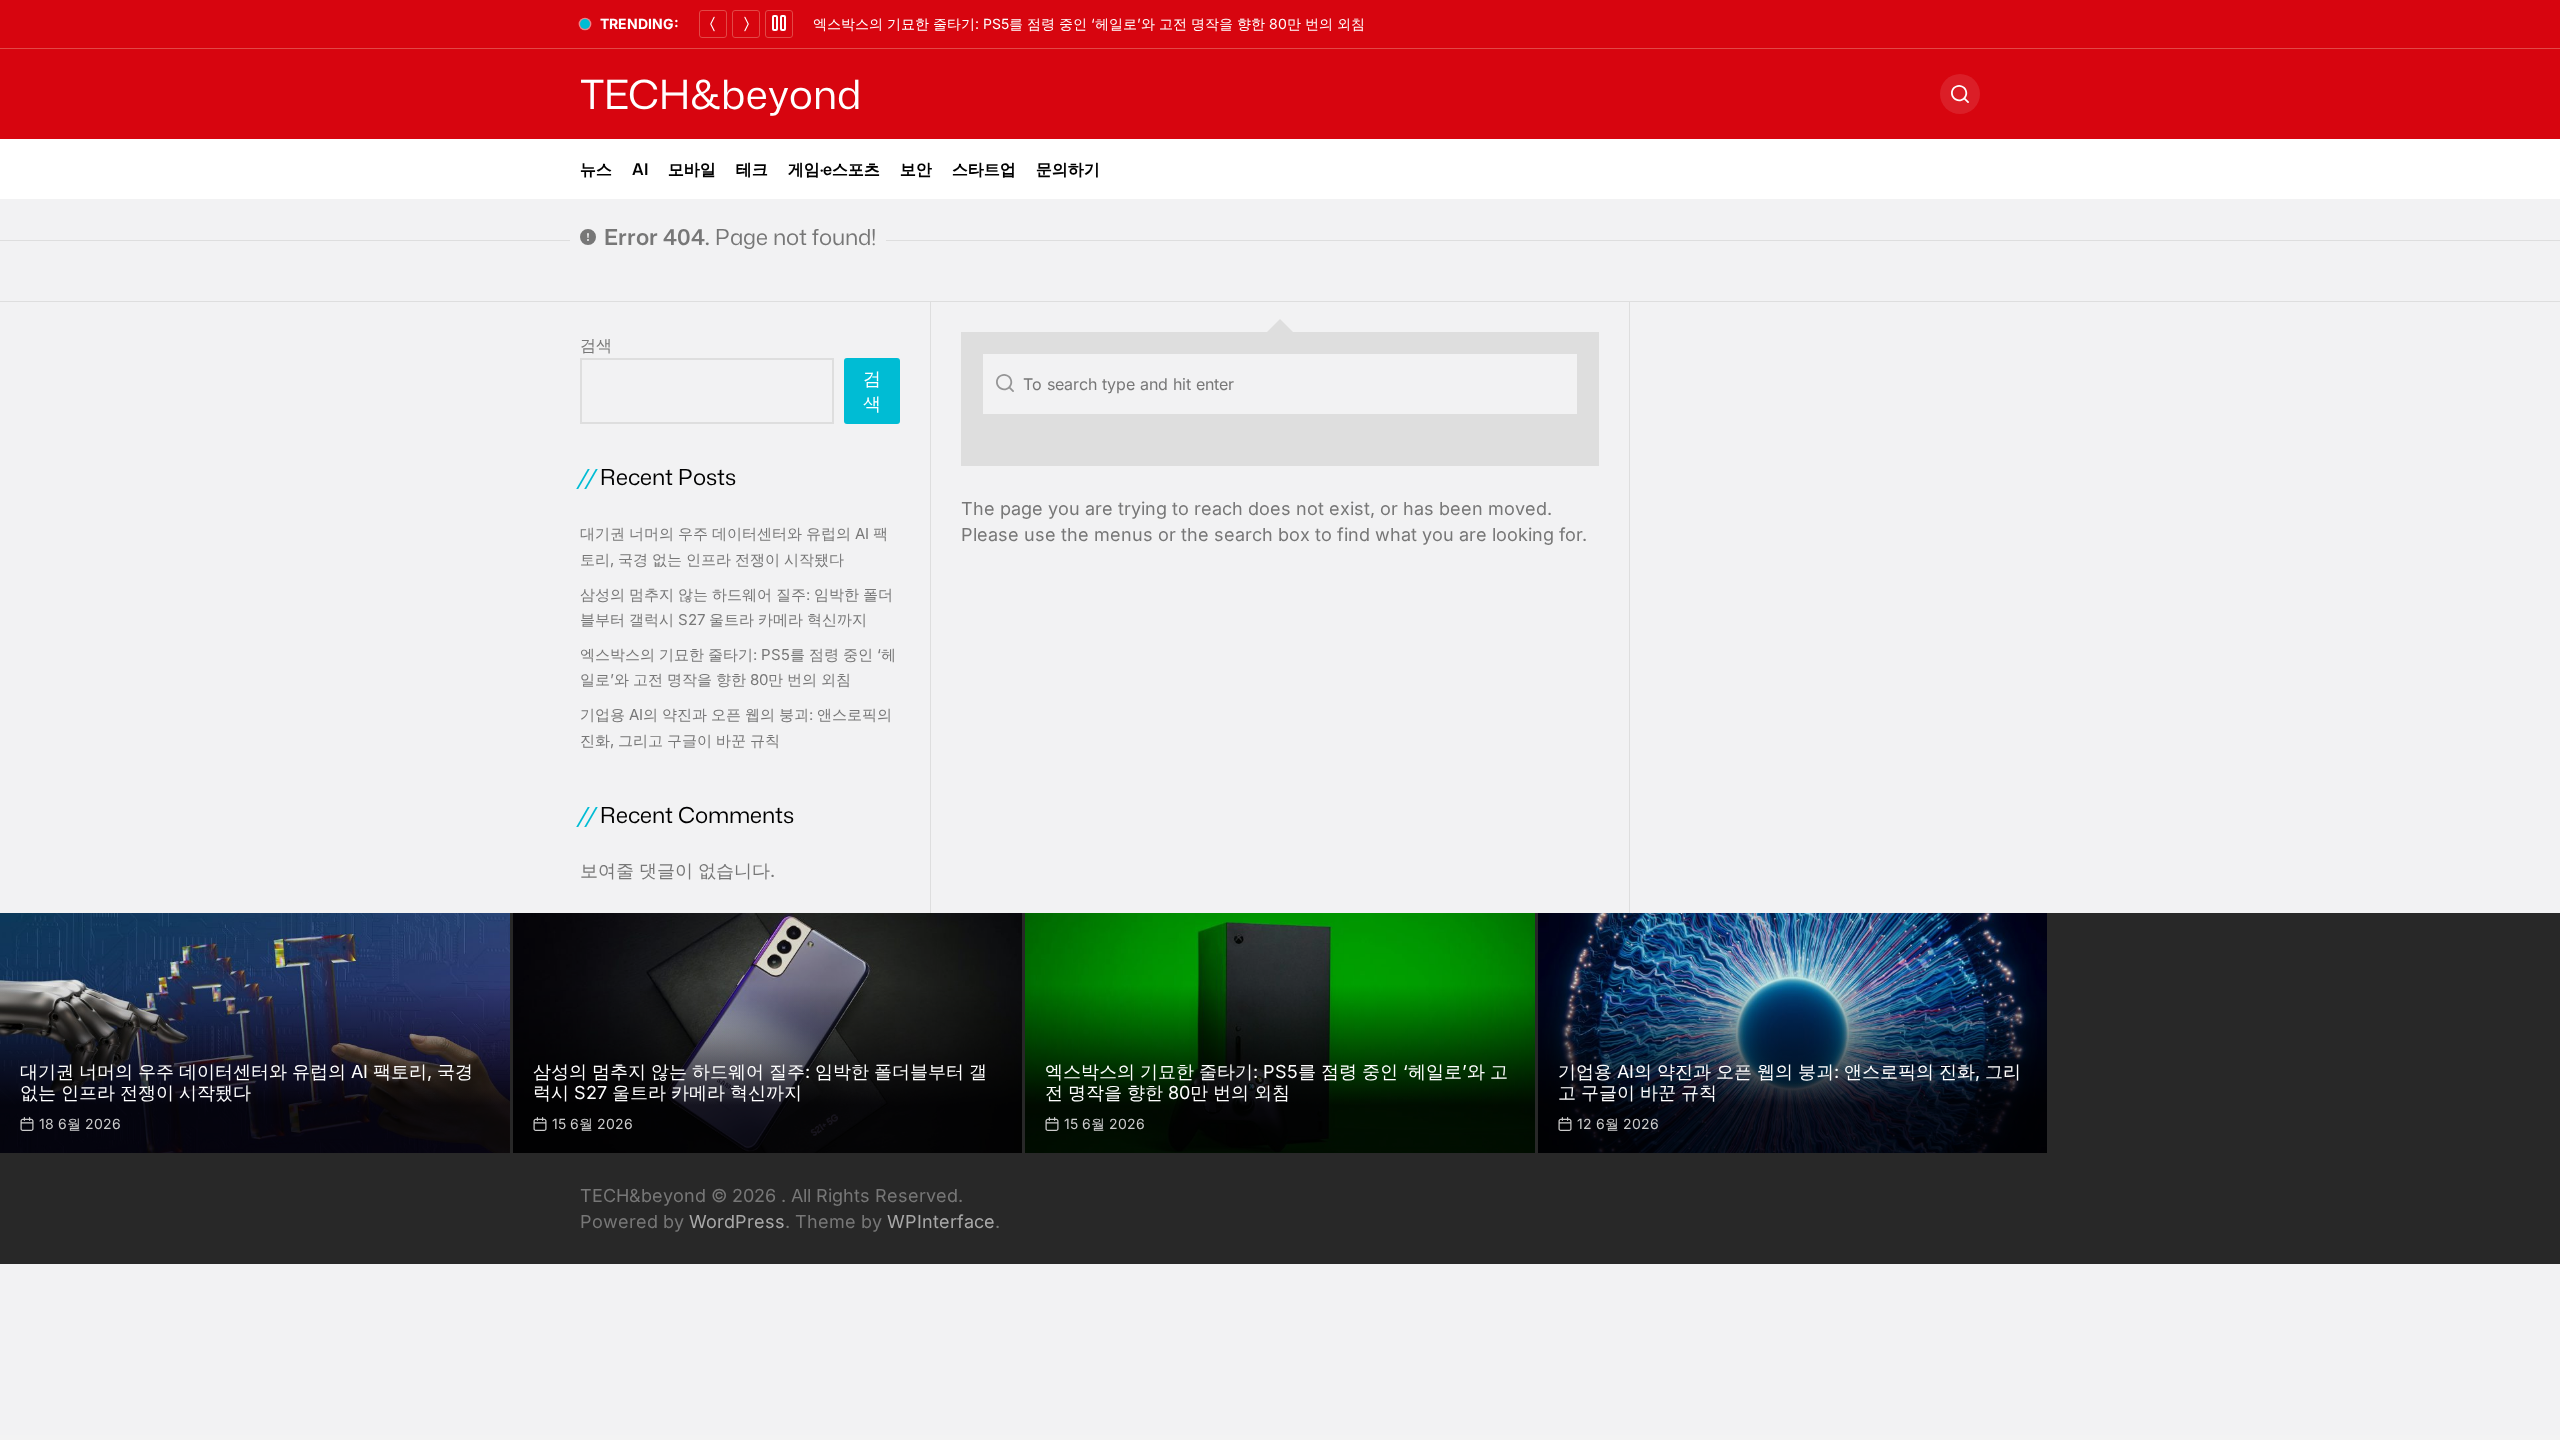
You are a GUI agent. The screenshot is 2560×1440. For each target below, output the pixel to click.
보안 (916, 169)
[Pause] (779, 24)
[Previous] (713, 24)
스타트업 (984, 169)
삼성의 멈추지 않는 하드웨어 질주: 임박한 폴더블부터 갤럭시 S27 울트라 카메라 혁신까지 (760, 1082)
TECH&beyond (720, 94)
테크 (752, 169)
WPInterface (941, 1221)
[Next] (746, 24)
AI (640, 169)
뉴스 (596, 169)
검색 (596, 345)
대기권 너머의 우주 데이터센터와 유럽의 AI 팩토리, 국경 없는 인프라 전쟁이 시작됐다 (246, 1082)
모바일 (692, 169)
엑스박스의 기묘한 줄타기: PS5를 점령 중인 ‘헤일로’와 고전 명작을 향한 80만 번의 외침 (1089, 23)
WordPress (737, 1221)
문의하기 (1068, 169)
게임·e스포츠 (834, 169)
